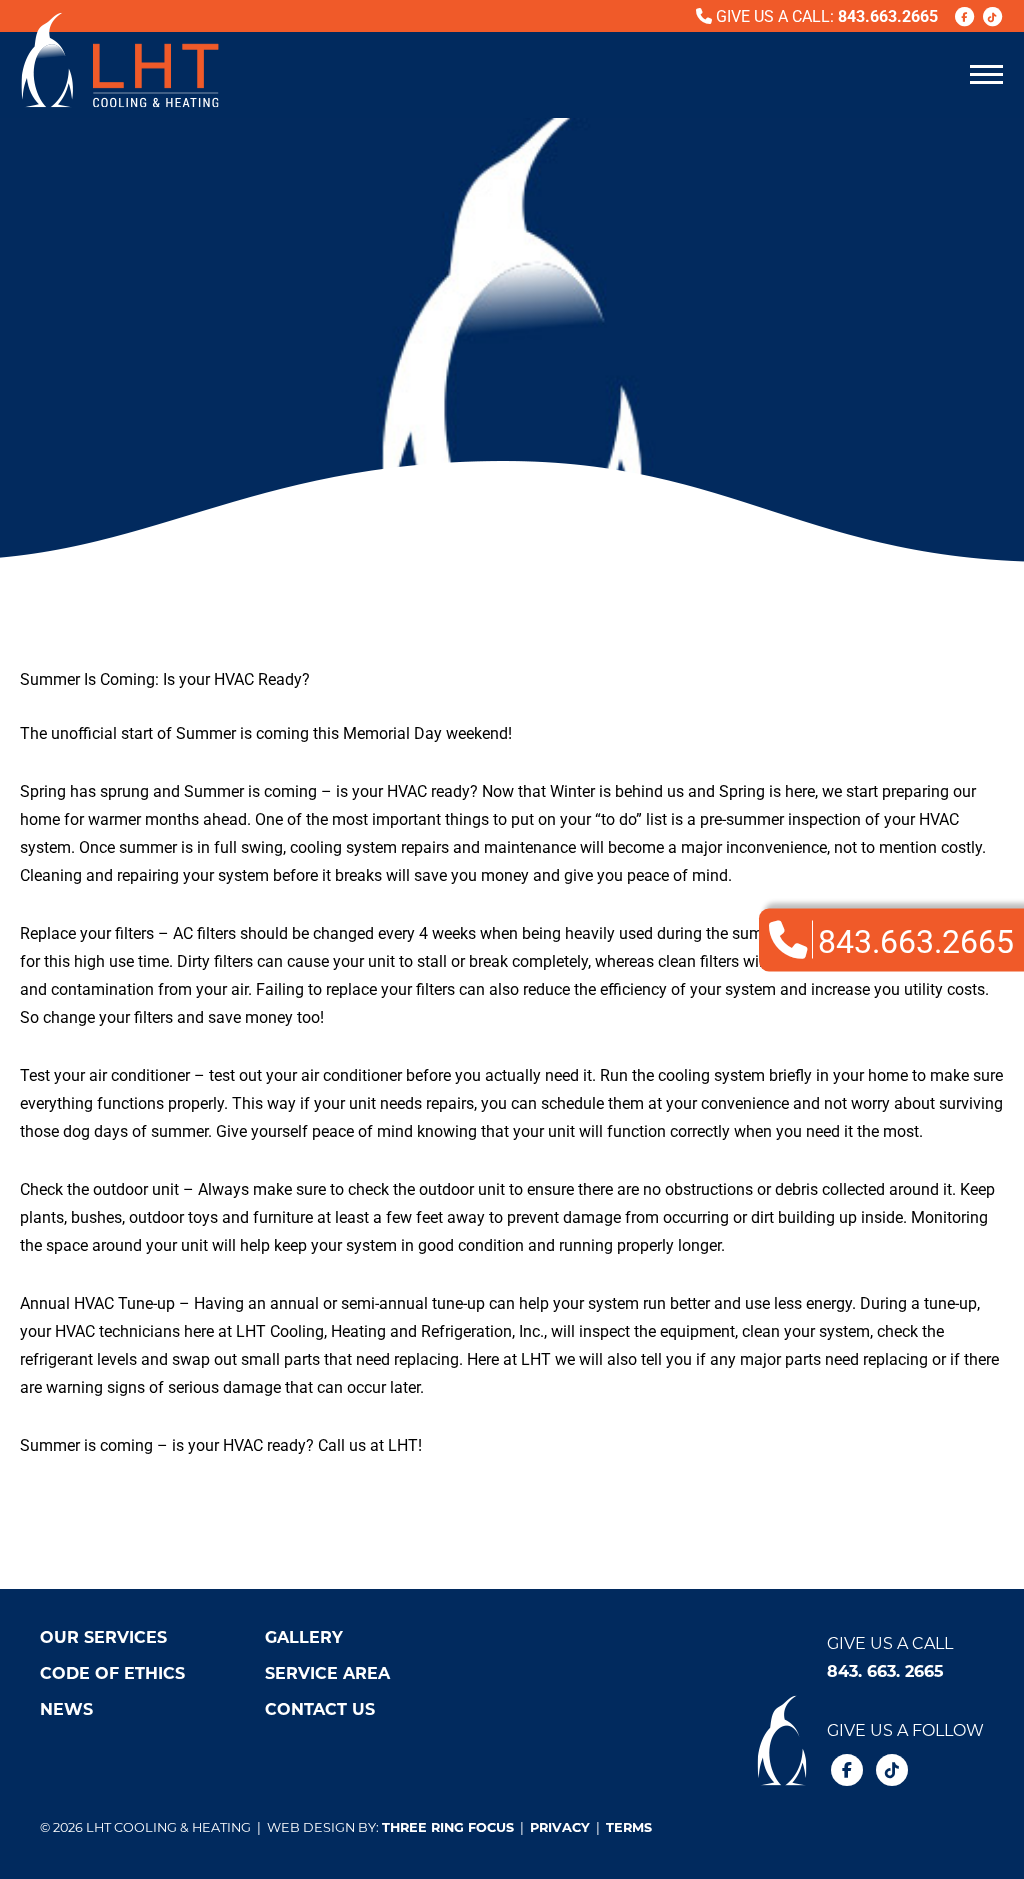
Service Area (327, 1672)
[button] (986, 73)
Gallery (304, 1636)
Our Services (103, 1636)
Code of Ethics (112, 1672)
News (66, 1708)
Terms (629, 1826)
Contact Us (320, 1708)
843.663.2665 (888, 15)
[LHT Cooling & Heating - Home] (120, 60)
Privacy (560, 1826)
